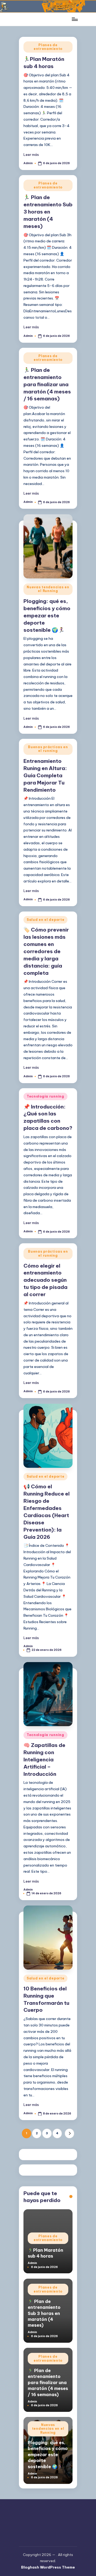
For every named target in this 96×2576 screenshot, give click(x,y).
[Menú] (74, 19)
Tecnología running (45, 1096)
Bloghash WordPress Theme (48, 2567)
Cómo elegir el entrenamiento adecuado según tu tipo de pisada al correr (45, 1280)
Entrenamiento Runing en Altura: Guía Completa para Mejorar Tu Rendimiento (45, 775)
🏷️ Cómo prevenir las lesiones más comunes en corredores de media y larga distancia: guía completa (46, 951)
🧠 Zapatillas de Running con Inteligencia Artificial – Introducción (44, 1760)
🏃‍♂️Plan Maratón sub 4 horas (45, 2253)
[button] (69, 2133)
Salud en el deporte (46, 920)
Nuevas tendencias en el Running (48, 589)
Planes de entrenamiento (48, 47)
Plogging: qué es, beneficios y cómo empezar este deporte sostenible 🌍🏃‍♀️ (47, 616)
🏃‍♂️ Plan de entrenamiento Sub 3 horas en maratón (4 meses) (48, 212)
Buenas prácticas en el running (48, 749)
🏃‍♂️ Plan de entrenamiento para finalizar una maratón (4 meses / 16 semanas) (47, 384)
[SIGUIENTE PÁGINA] (69, 2133)
